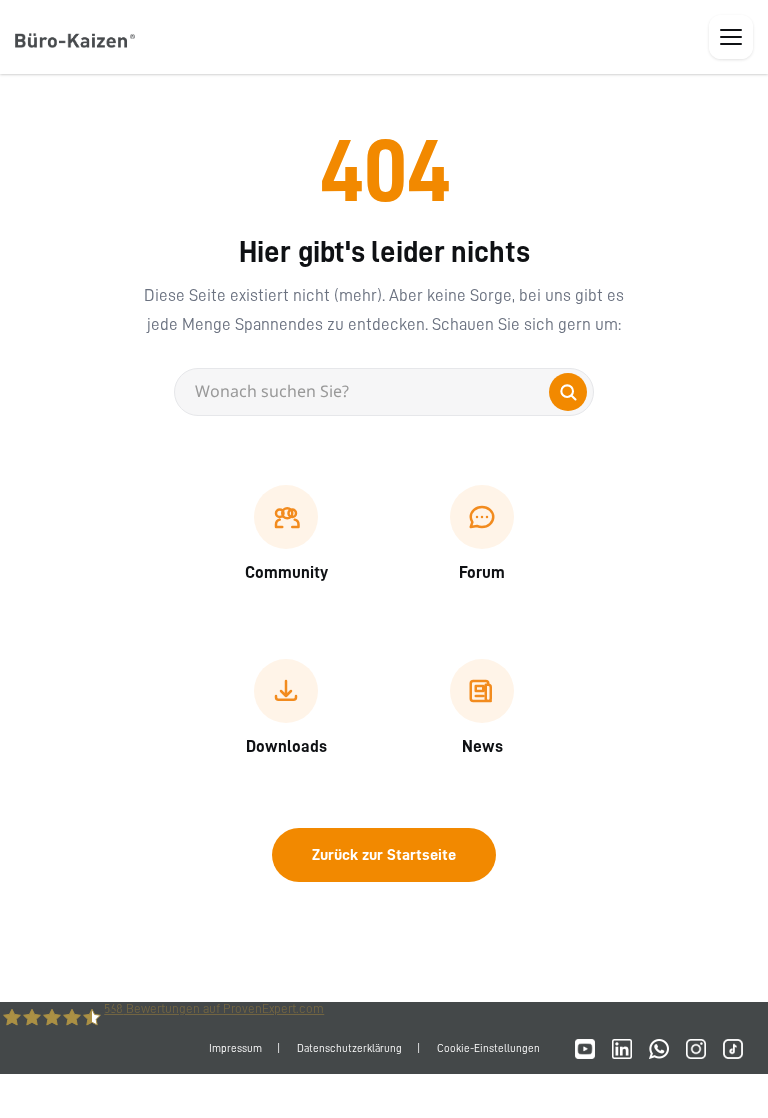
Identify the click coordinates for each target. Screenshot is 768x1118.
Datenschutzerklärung (349, 1048)
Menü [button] (731, 37)
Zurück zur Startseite (384, 855)
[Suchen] (568, 392)
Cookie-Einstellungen (488, 1048)
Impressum (235, 1048)
